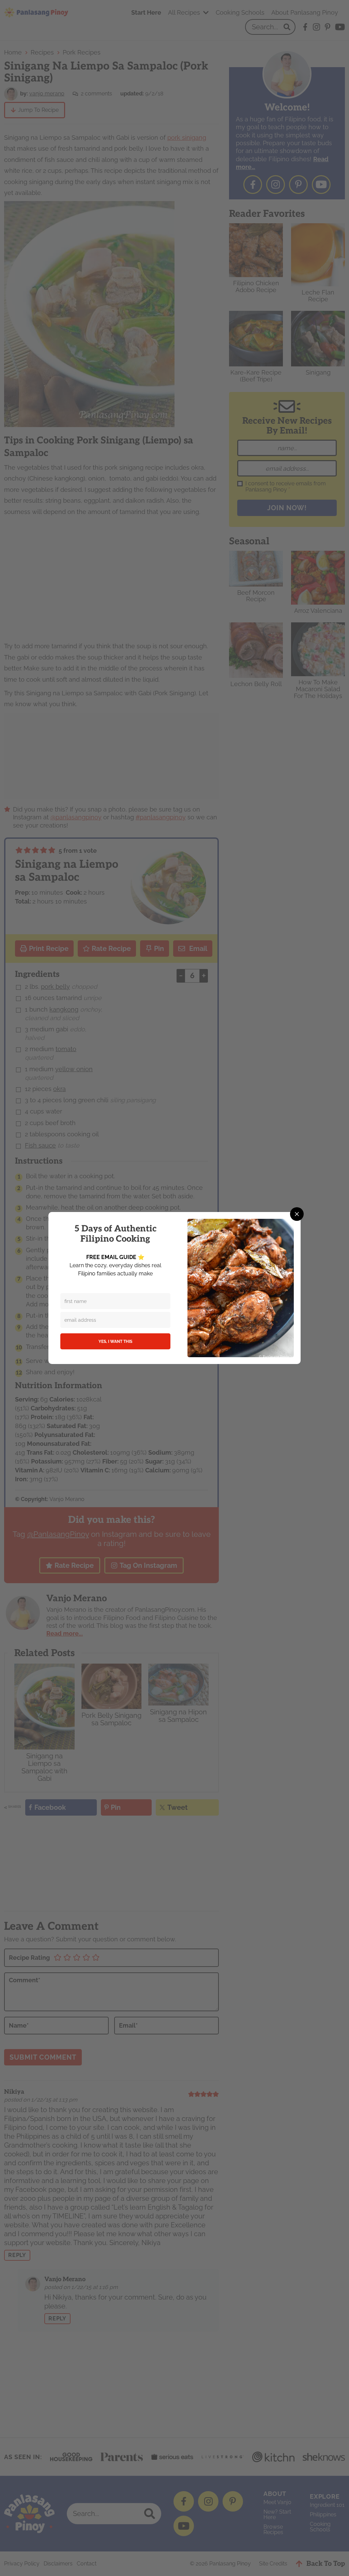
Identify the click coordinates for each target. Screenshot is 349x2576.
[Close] (297, 1214)
